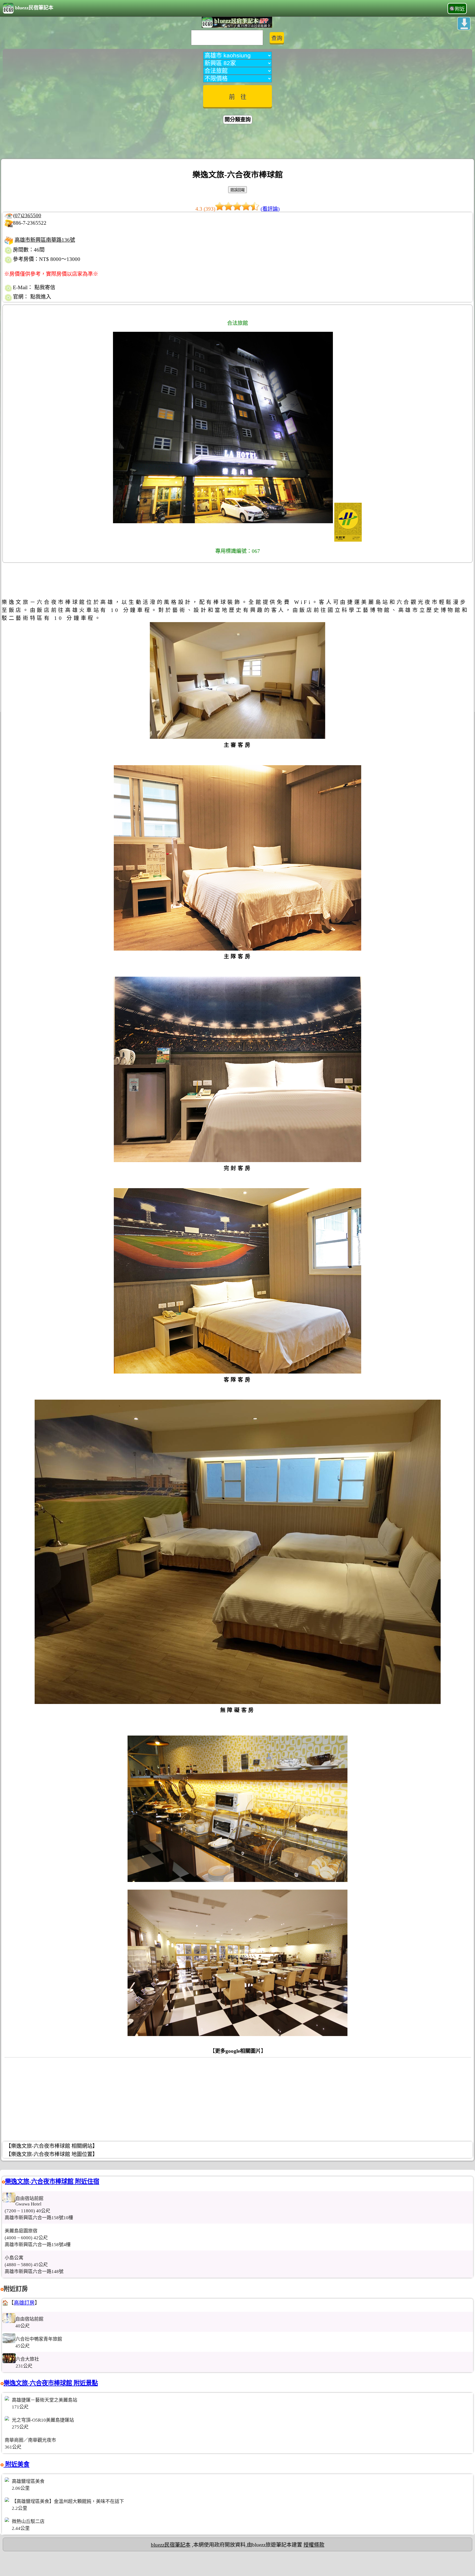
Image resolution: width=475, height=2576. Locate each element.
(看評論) (270, 209)
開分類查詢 (238, 120)
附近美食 (16, 2464)
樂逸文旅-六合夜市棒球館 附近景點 (51, 2383)
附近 (460, 9)
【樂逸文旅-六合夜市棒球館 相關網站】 (52, 2146)
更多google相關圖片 (238, 2051)
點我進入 (41, 297)
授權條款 (314, 2545)
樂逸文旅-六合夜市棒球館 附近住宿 (52, 2181)
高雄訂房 (24, 2303)
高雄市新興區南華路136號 (45, 240)
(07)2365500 (27, 215)
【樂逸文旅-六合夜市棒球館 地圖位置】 (52, 2154)
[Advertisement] (237, 142)
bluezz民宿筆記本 (34, 8)
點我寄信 (45, 287)
